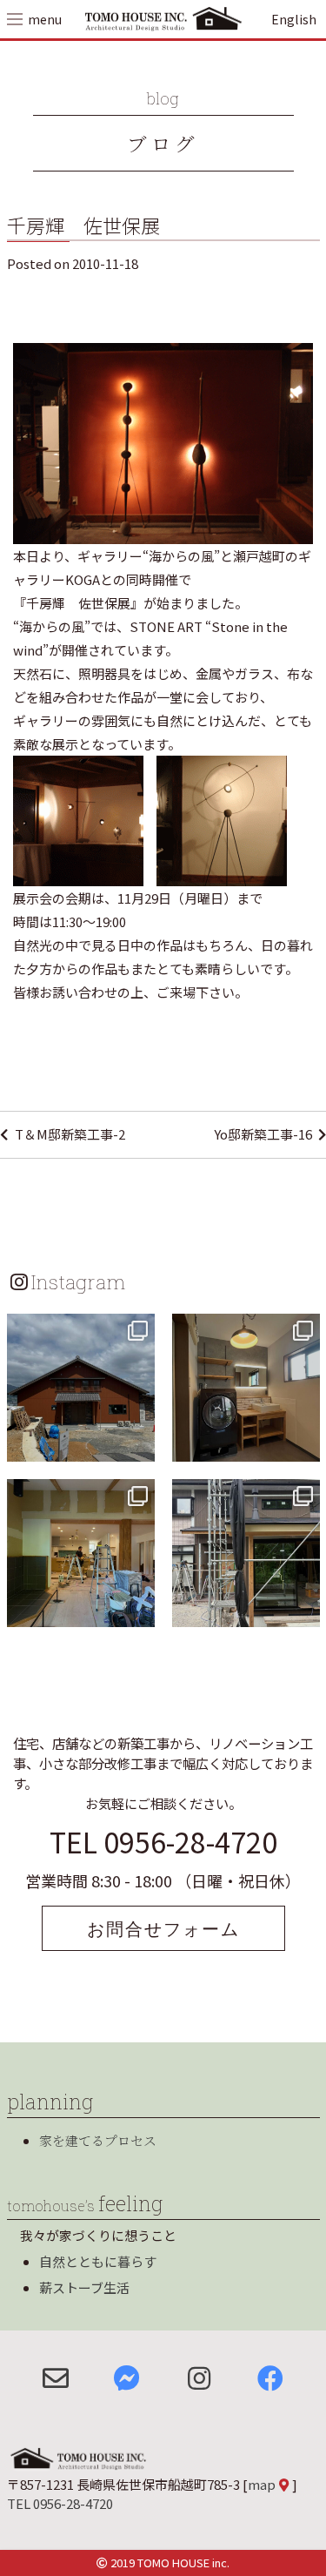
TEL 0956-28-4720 (163, 1841)
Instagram (78, 1281)
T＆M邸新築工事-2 (70, 1134)
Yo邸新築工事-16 (263, 1134)
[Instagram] (139, 1446)
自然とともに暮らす (98, 2261)
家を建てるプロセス (98, 2140)
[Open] (81, 1388)
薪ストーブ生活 (84, 2287)
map (262, 2484)
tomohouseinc (79, 1329)
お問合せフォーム (163, 1928)
